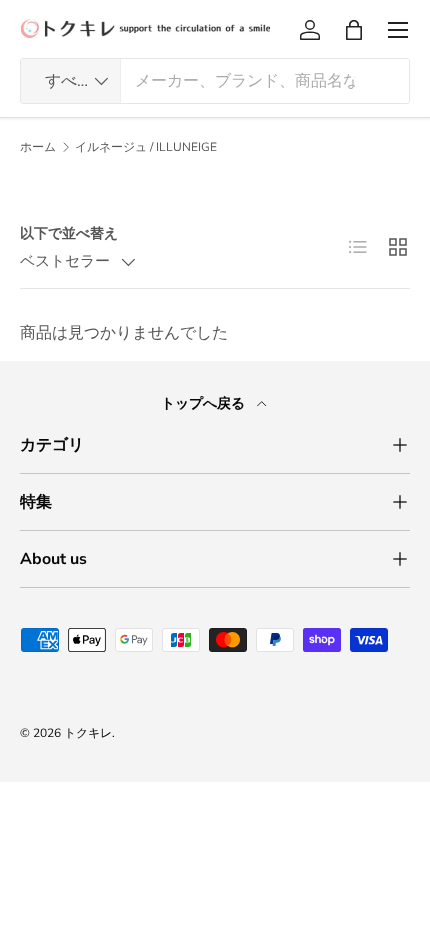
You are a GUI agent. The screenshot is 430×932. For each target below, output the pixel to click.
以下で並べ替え (69, 233)
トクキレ (88, 733)
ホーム (38, 147)
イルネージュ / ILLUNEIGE (146, 147)
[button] (354, 30)
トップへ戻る (205, 403)
